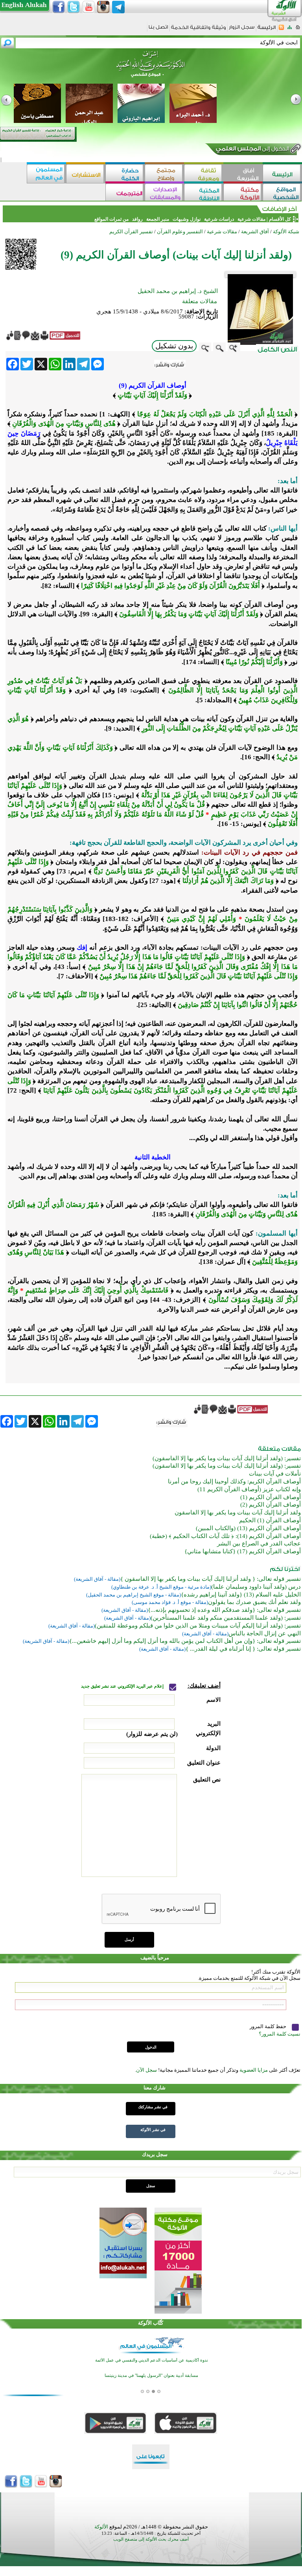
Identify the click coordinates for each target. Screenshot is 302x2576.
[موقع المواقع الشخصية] (282, 193)
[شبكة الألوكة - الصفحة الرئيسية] (267, 30)
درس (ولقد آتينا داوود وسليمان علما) (256, 1587)
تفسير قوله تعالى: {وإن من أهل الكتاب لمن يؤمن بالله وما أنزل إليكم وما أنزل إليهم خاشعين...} (185, 1641)
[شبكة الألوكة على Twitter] (74, 7)
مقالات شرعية (251, 219)
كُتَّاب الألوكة (151, 2323)
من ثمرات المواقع (111, 219)
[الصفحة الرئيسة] (298, 30)
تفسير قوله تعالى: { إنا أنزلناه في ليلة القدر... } (243, 1649)
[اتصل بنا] (158, 30)
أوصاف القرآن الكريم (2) (271, 1505)
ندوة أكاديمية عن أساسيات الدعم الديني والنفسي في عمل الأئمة (152, 2360)
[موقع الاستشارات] (86, 174)
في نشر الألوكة (153, 2130)
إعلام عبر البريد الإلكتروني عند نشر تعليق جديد (123, 1686)
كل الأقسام (280, 219)
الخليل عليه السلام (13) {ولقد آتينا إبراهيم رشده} (241, 1595)
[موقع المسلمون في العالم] (46, 174)
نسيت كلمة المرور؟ (280, 2034)
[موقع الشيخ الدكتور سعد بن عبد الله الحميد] (151, 68)
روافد (137, 219)
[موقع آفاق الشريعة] (243, 174)
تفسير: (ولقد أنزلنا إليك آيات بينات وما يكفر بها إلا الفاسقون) (227, 1458)
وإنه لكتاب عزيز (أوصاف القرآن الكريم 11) (249, 1489)
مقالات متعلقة (200, 301)
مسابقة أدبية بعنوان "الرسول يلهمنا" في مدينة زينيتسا (151, 2376)
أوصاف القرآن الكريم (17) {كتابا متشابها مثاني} (243, 1551)
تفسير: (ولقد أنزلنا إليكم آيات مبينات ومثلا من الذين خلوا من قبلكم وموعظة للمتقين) (198, 1626)
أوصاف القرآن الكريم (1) (271, 1497)
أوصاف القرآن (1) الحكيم (270, 1520)
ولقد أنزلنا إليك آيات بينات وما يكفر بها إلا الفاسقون (238, 1512)
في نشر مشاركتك (153, 2107)
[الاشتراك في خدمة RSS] (281, 30)
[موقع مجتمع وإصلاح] (164, 174)
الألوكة (101, 2527)
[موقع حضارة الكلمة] (125, 174)
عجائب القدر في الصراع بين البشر (259, 1543)
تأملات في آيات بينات (275, 1474)
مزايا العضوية (254, 2070)
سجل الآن (146, 2070)
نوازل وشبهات (187, 219)
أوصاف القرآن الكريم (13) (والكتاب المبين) (248, 1528)
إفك (81, 947)
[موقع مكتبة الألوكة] (243, 193)
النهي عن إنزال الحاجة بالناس (265, 1633)
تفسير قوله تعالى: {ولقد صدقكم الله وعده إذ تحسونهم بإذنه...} (224, 1610)
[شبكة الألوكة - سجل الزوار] (242, 30)
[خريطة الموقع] (290, 30)
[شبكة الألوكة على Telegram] (118, 7)
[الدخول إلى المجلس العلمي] (252, 150)
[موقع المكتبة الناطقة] (204, 193)
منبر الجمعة (158, 219)
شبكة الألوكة (286, 232)
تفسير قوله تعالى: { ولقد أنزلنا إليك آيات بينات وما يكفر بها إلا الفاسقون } (211, 1579)
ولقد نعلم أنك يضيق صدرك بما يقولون (254, 1602)
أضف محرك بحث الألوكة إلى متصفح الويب (151, 2539)
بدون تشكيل (174, 346)
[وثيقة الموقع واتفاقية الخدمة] (198, 30)
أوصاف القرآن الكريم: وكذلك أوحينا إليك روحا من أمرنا (234, 1481)
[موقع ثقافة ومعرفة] (204, 174)
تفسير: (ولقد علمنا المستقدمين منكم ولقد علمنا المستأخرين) (226, 1618)
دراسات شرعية (219, 219)
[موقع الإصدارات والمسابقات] (164, 193)
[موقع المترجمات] (125, 193)
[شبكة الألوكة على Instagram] (103, 7)
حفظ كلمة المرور (269, 2026)
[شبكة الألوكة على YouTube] (88, 7)
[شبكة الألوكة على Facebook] (59, 7)
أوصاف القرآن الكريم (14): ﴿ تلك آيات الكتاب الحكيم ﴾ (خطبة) (225, 1536)
